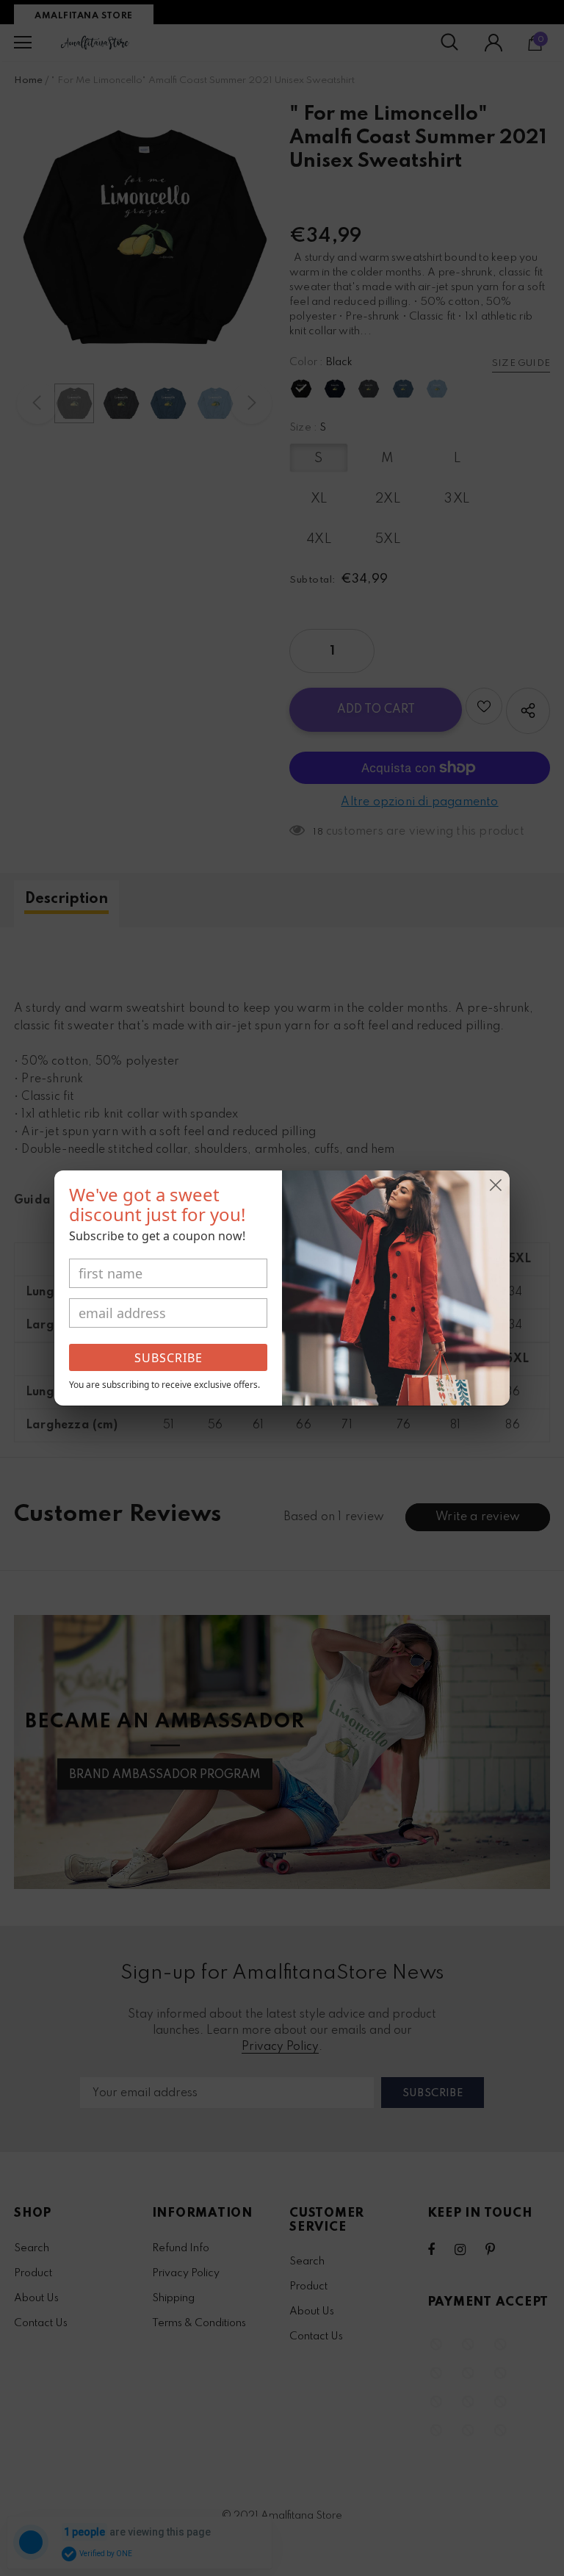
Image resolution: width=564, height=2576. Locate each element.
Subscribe (169, 1358)
